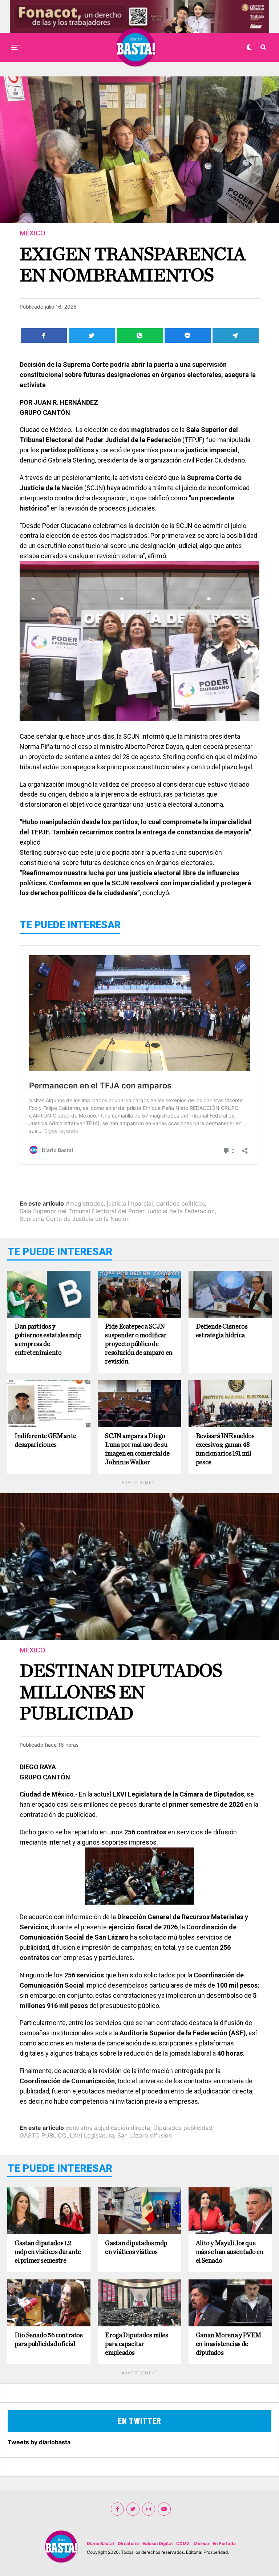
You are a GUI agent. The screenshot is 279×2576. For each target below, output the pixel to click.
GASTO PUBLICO (43, 2135)
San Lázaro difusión (145, 2135)
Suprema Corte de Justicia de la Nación (75, 1219)
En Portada (224, 2543)
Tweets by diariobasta (39, 2442)
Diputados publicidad (183, 2128)
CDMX (183, 2543)
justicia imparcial (130, 1203)
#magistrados (85, 1203)
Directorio (128, 2543)
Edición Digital (157, 2543)
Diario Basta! (100, 2543)
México (201, 2543)
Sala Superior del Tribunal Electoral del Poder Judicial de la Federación (117, 1211)
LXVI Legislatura (92, 2135)
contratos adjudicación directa (108, 2128)
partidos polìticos (181, 1203)
